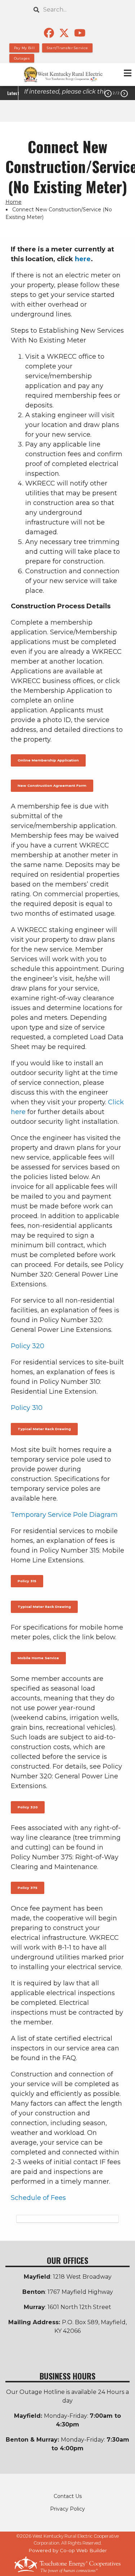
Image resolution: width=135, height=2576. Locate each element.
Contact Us (68, 2496)
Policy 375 (28, 1888)
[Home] (67, 74)
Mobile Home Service (38, 1658)
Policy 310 (27, 1408)
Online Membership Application (48, 760)
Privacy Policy (67, 2509)
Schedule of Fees (38, 2198)
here (83, 259)
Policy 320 (28, 1346)
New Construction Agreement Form (52, 786)
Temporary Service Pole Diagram (64, 1515)
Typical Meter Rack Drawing (44, 1429)
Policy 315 (27, 1581)
